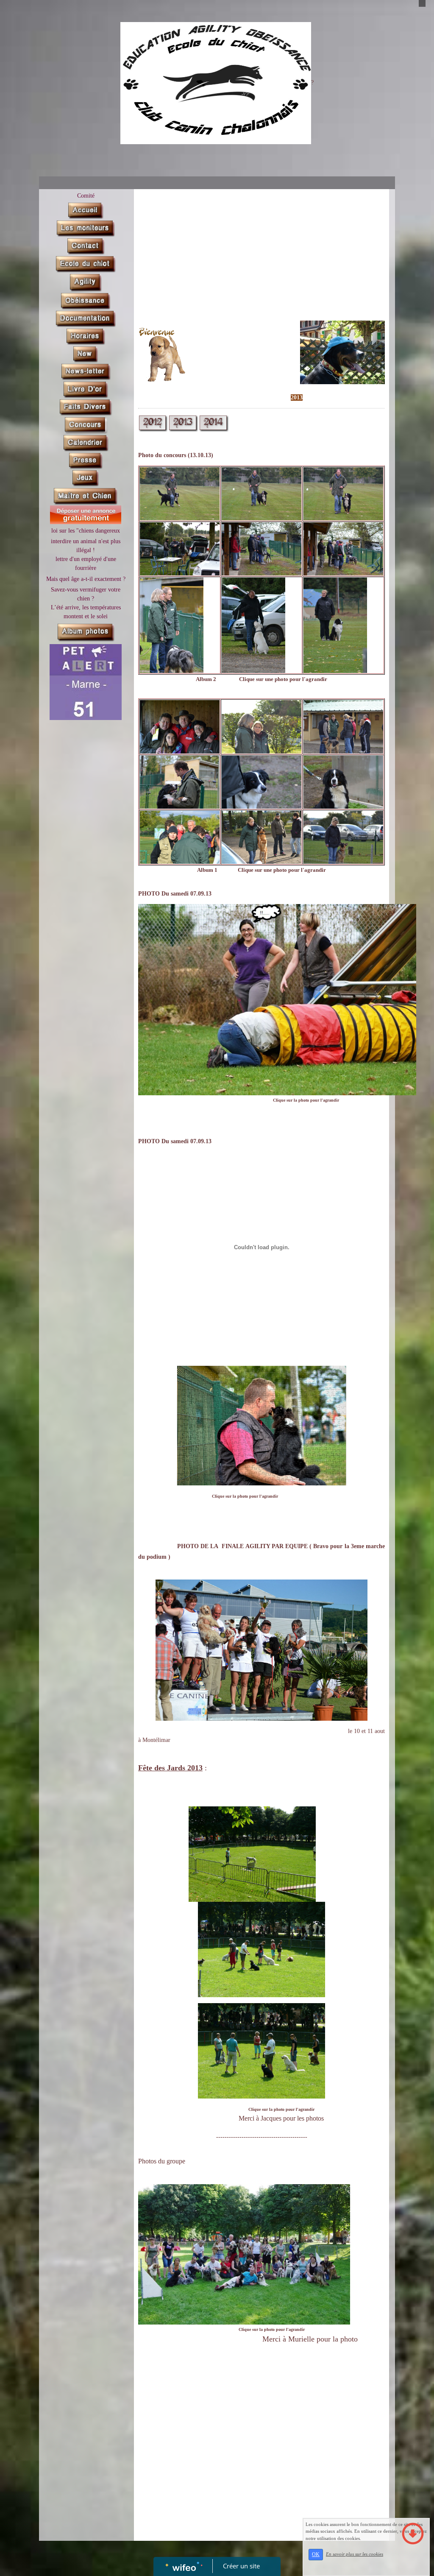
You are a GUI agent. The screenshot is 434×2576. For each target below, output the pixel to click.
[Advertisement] (83, 894)
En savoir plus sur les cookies (355, 2554)
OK (316, 2554)
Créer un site (241, 2566)
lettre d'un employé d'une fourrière (86, 564)
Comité (86, 196)
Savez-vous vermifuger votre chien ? (86, 594)
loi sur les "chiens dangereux (86, 531)
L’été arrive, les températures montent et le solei (86, 612)
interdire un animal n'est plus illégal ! (86, 546)
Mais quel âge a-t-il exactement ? (86, 579)
